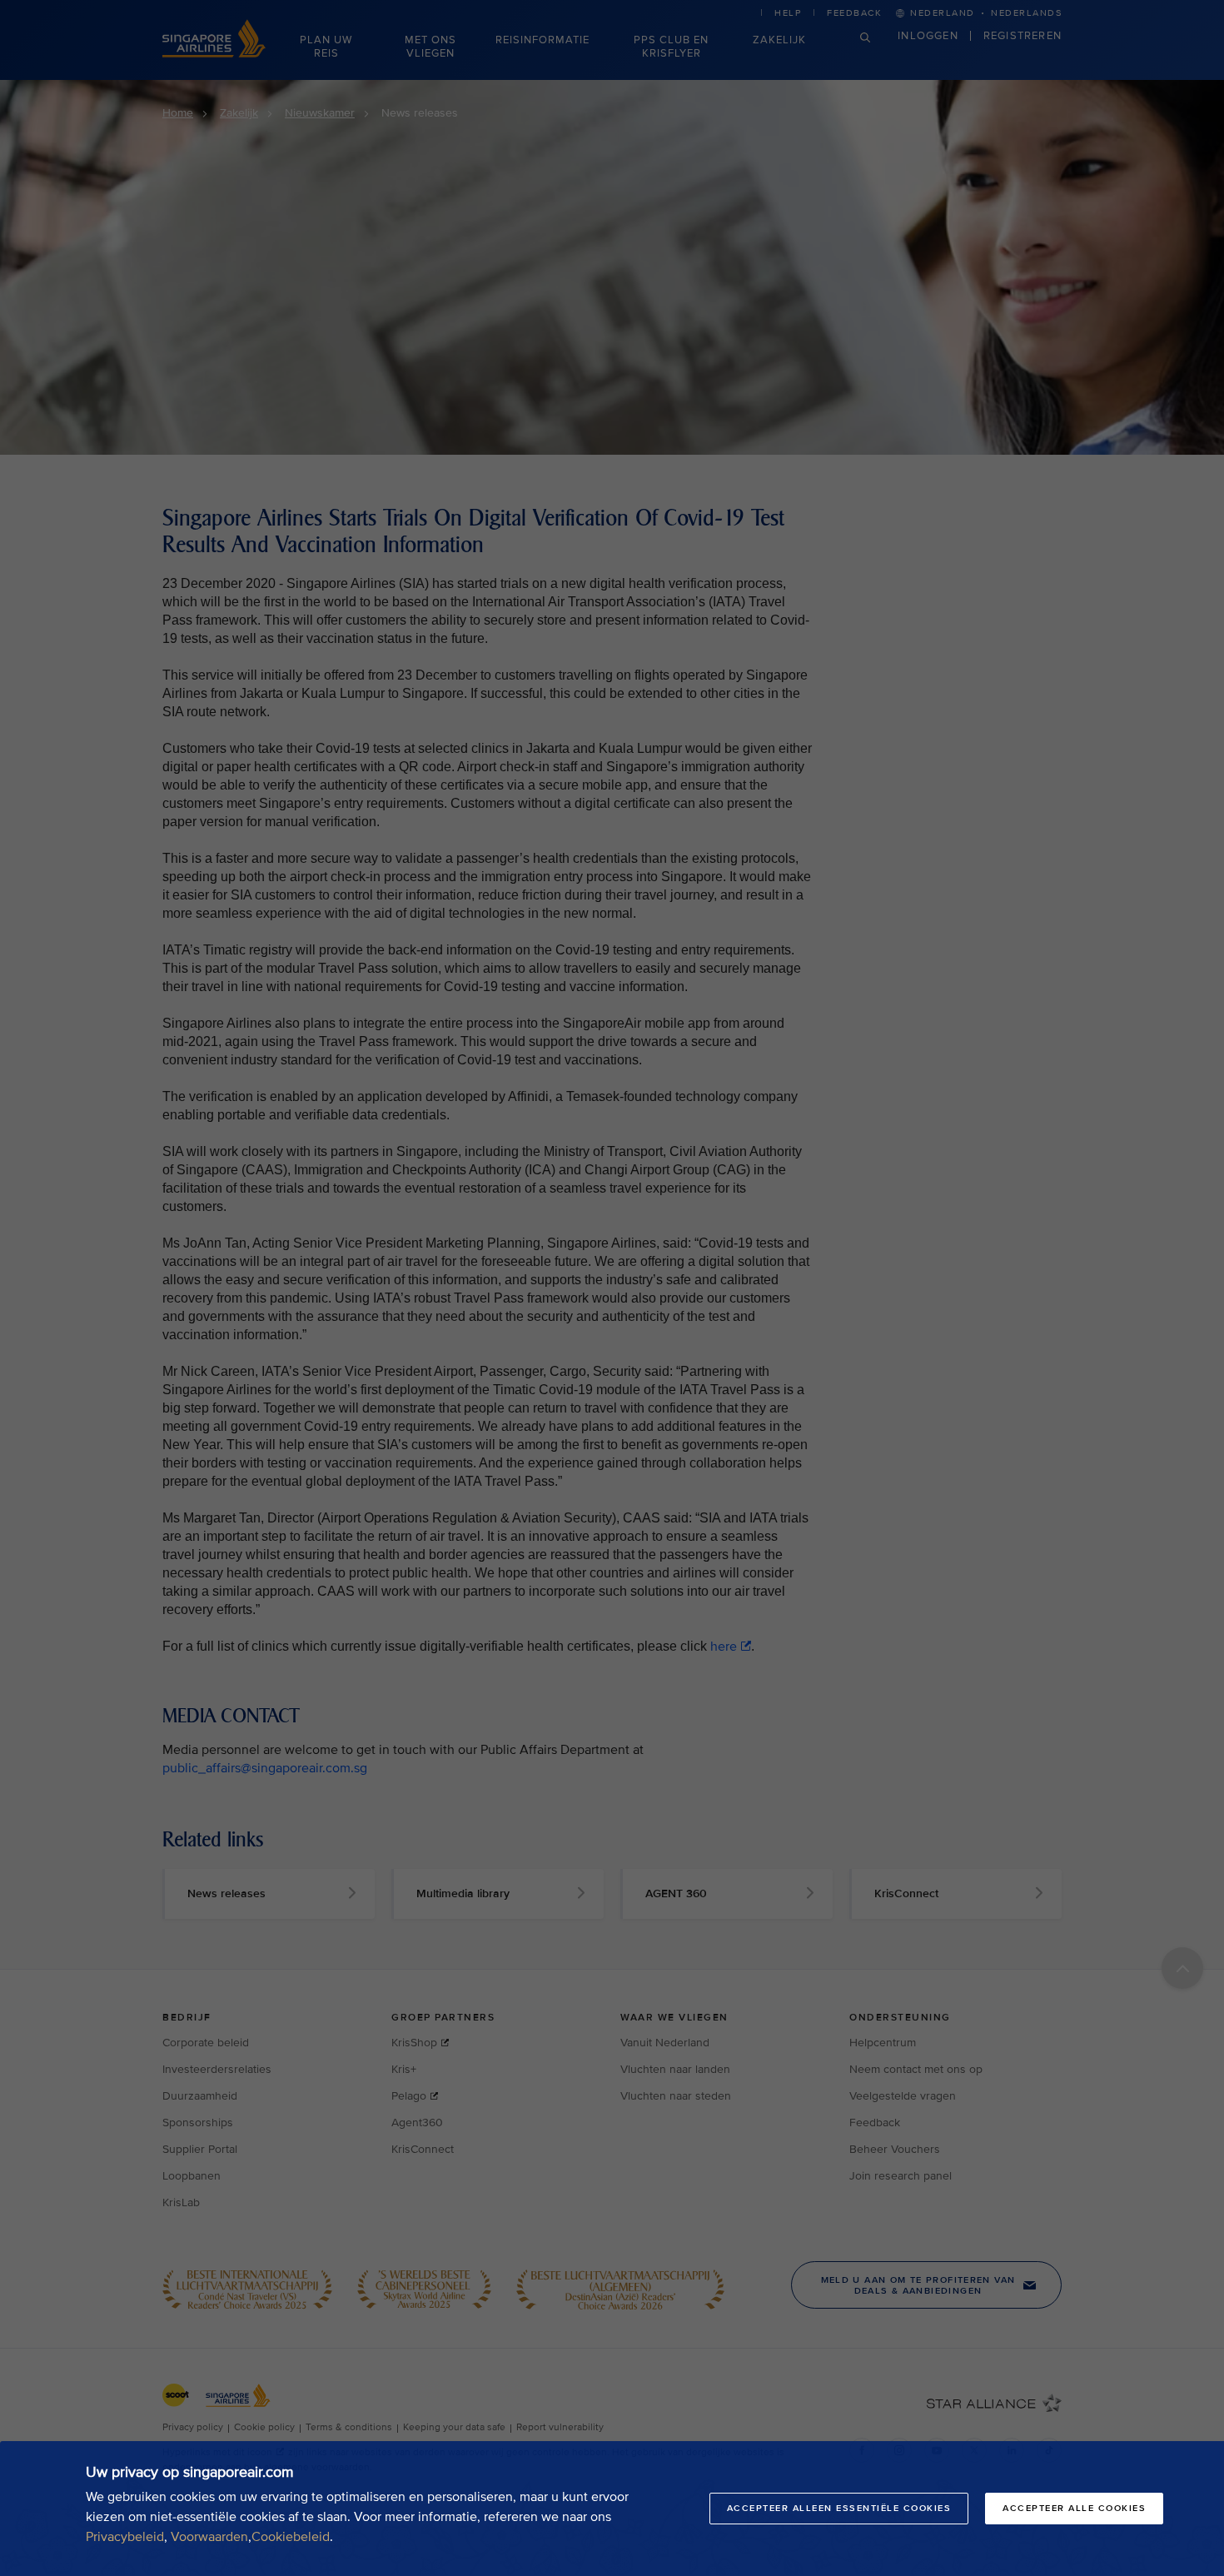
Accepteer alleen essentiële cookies (839, 2508)
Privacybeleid (125, 2537)
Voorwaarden (209, 2537)
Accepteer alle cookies (1074, 2508)
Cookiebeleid (291, 2537)
